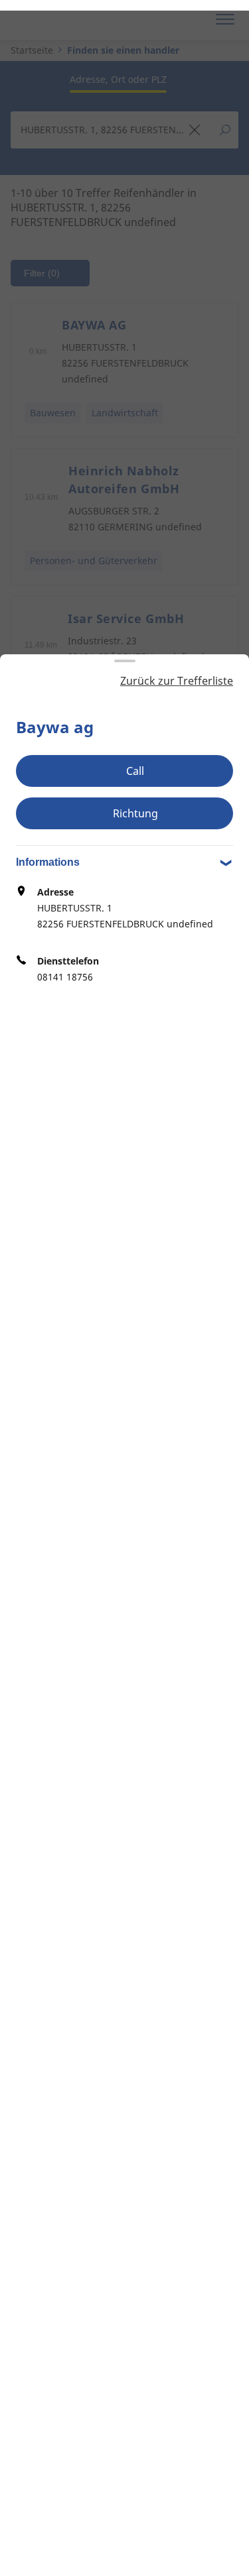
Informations (48, 862)
